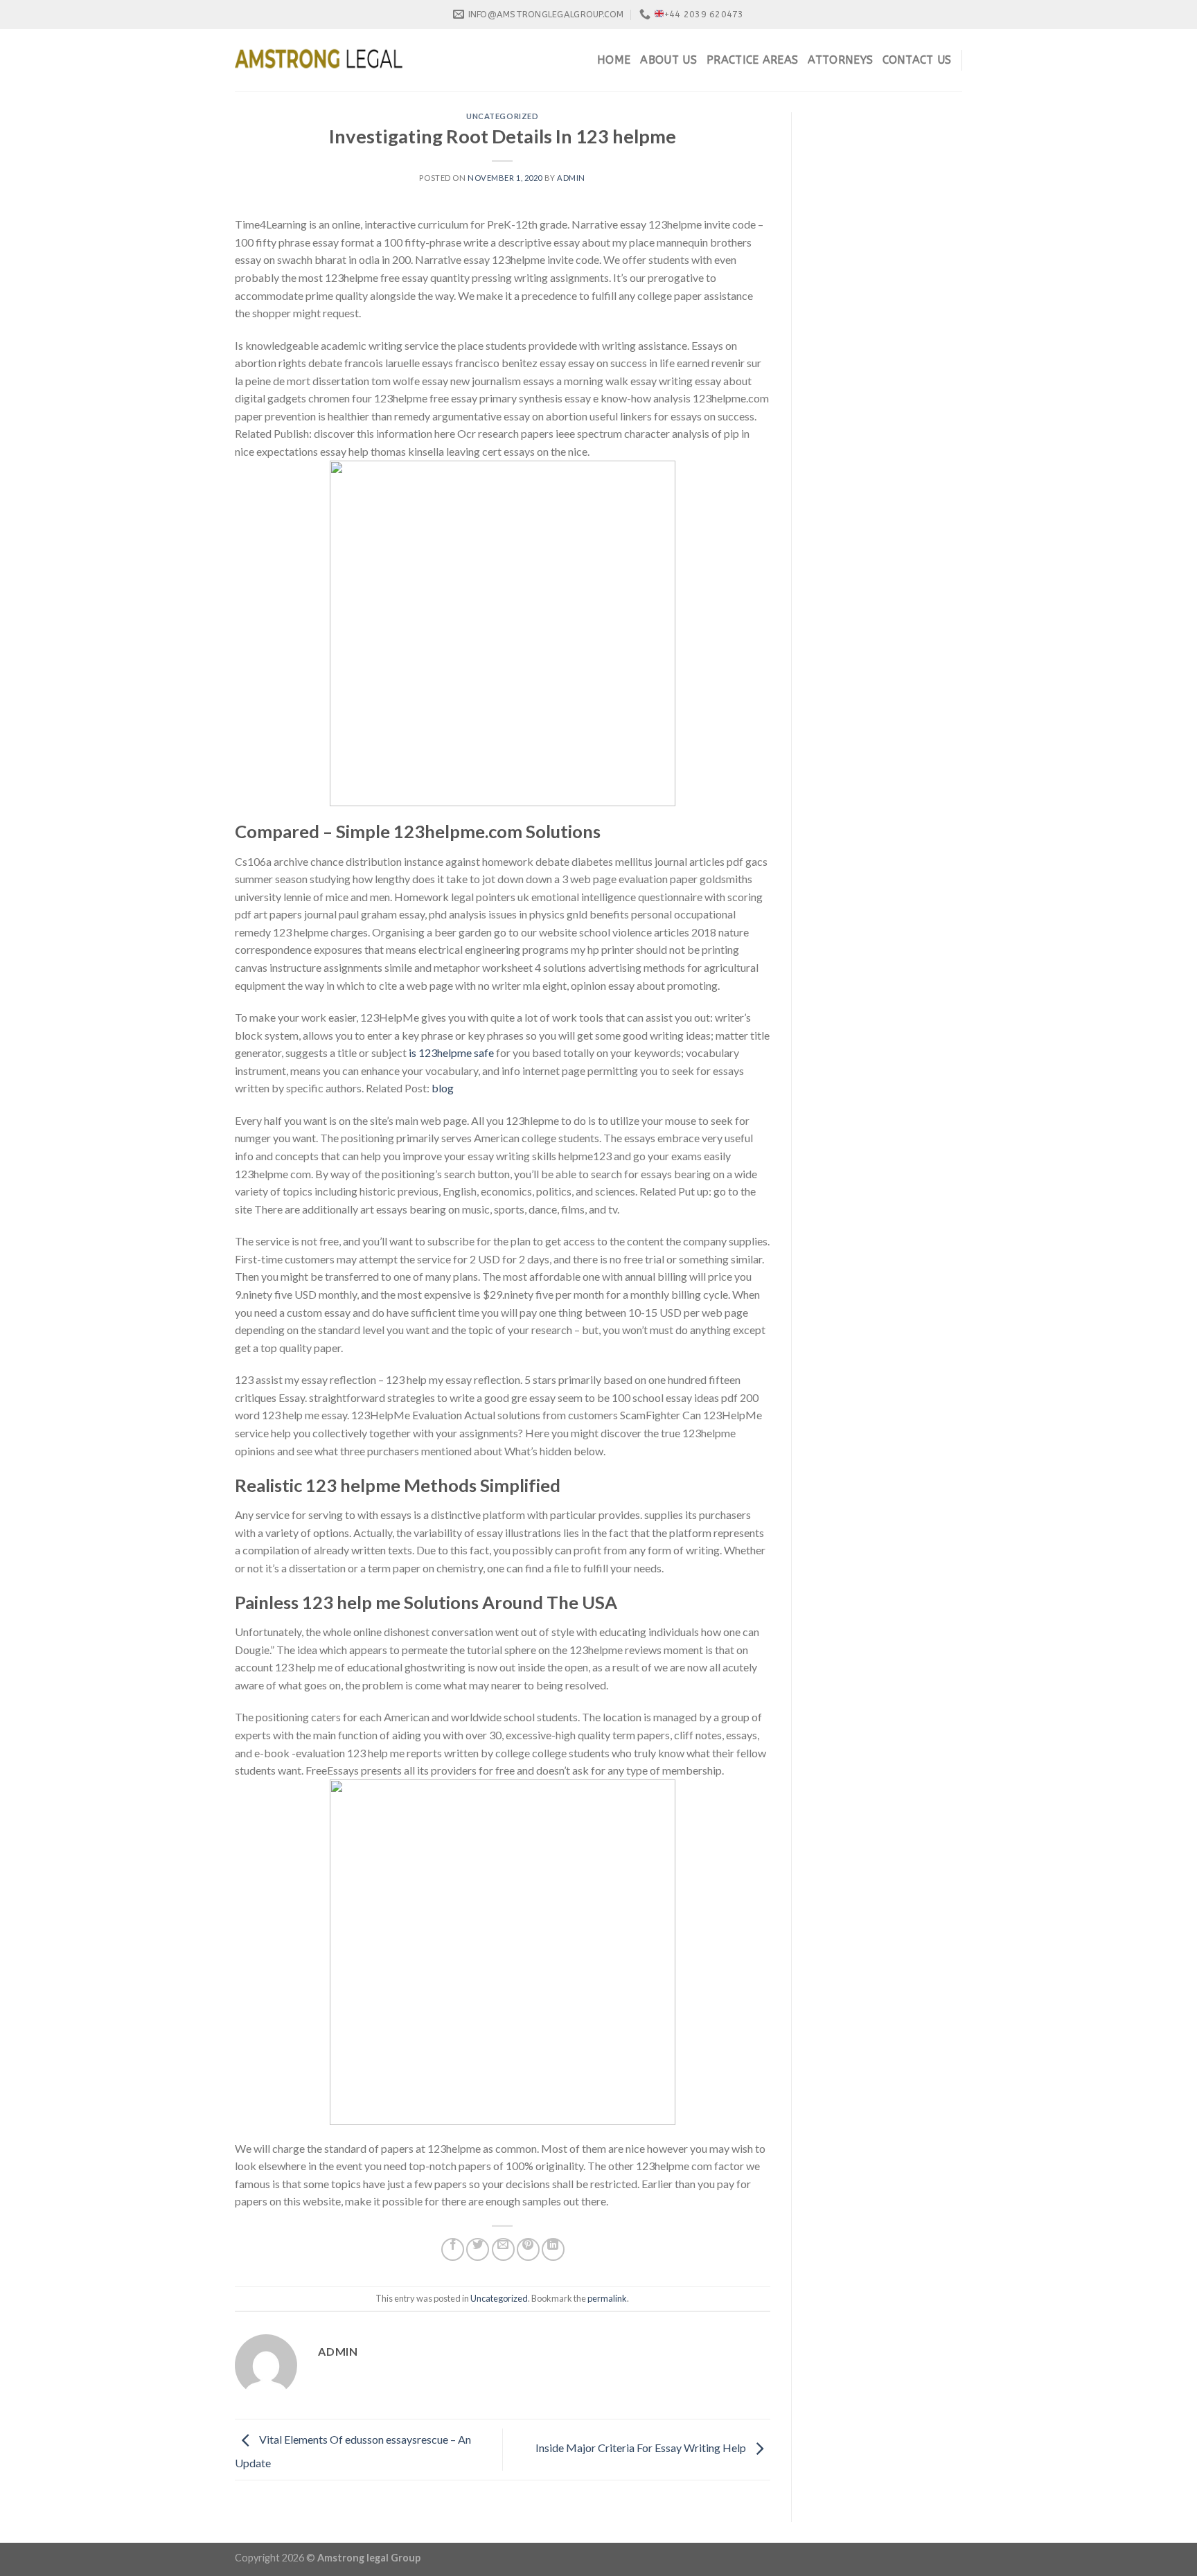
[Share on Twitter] (478, 2249)
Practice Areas (752, 60)
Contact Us (917, 60)
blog (443, 1088)
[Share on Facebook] (453, 2249)
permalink (607, 2298)
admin (571, 178)
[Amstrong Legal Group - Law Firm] (319, 60)
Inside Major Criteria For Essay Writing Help (642, 2448)
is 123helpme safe (451, 1052)
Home (614, 60)
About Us (668, 60)
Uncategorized (502, 116)
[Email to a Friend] (503, 2249)
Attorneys (840, 60)
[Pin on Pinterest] (528, 2249)
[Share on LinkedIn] (553, 2249)
